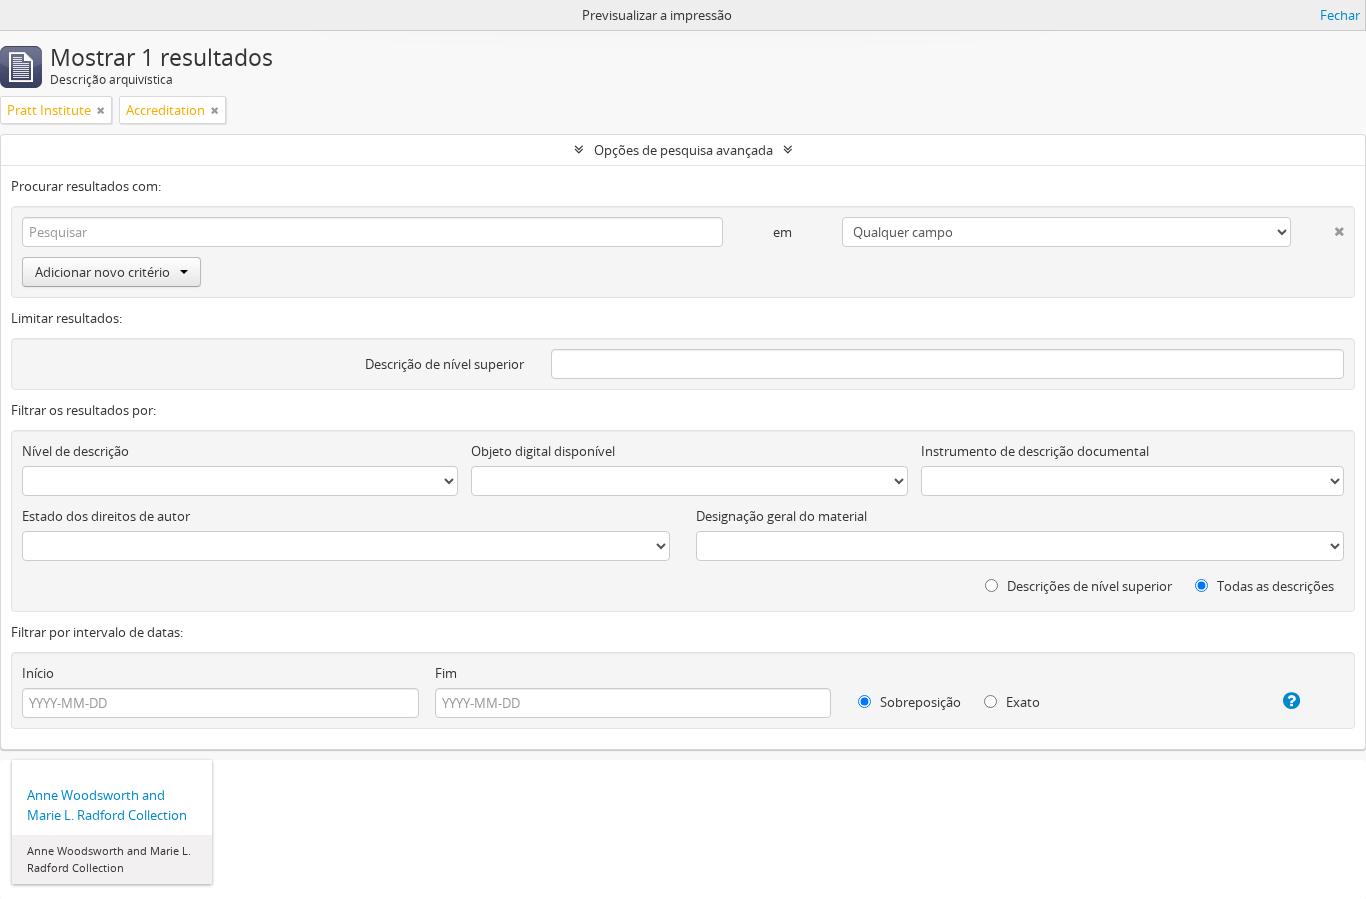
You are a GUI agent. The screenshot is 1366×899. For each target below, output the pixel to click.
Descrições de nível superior (1088, 586)
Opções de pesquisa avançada (683, 150)
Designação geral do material (781, 516)
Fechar (1340, 15)
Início (38, 673)
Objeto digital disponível (543, 451)
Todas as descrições (1274, 586)
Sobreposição (919, 702)
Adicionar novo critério (102, 272)
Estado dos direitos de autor (106, 516)
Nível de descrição (75, 451)
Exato (1021, 702)
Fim (446, 673)
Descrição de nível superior (444, 364)
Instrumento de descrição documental (1035, 451)
